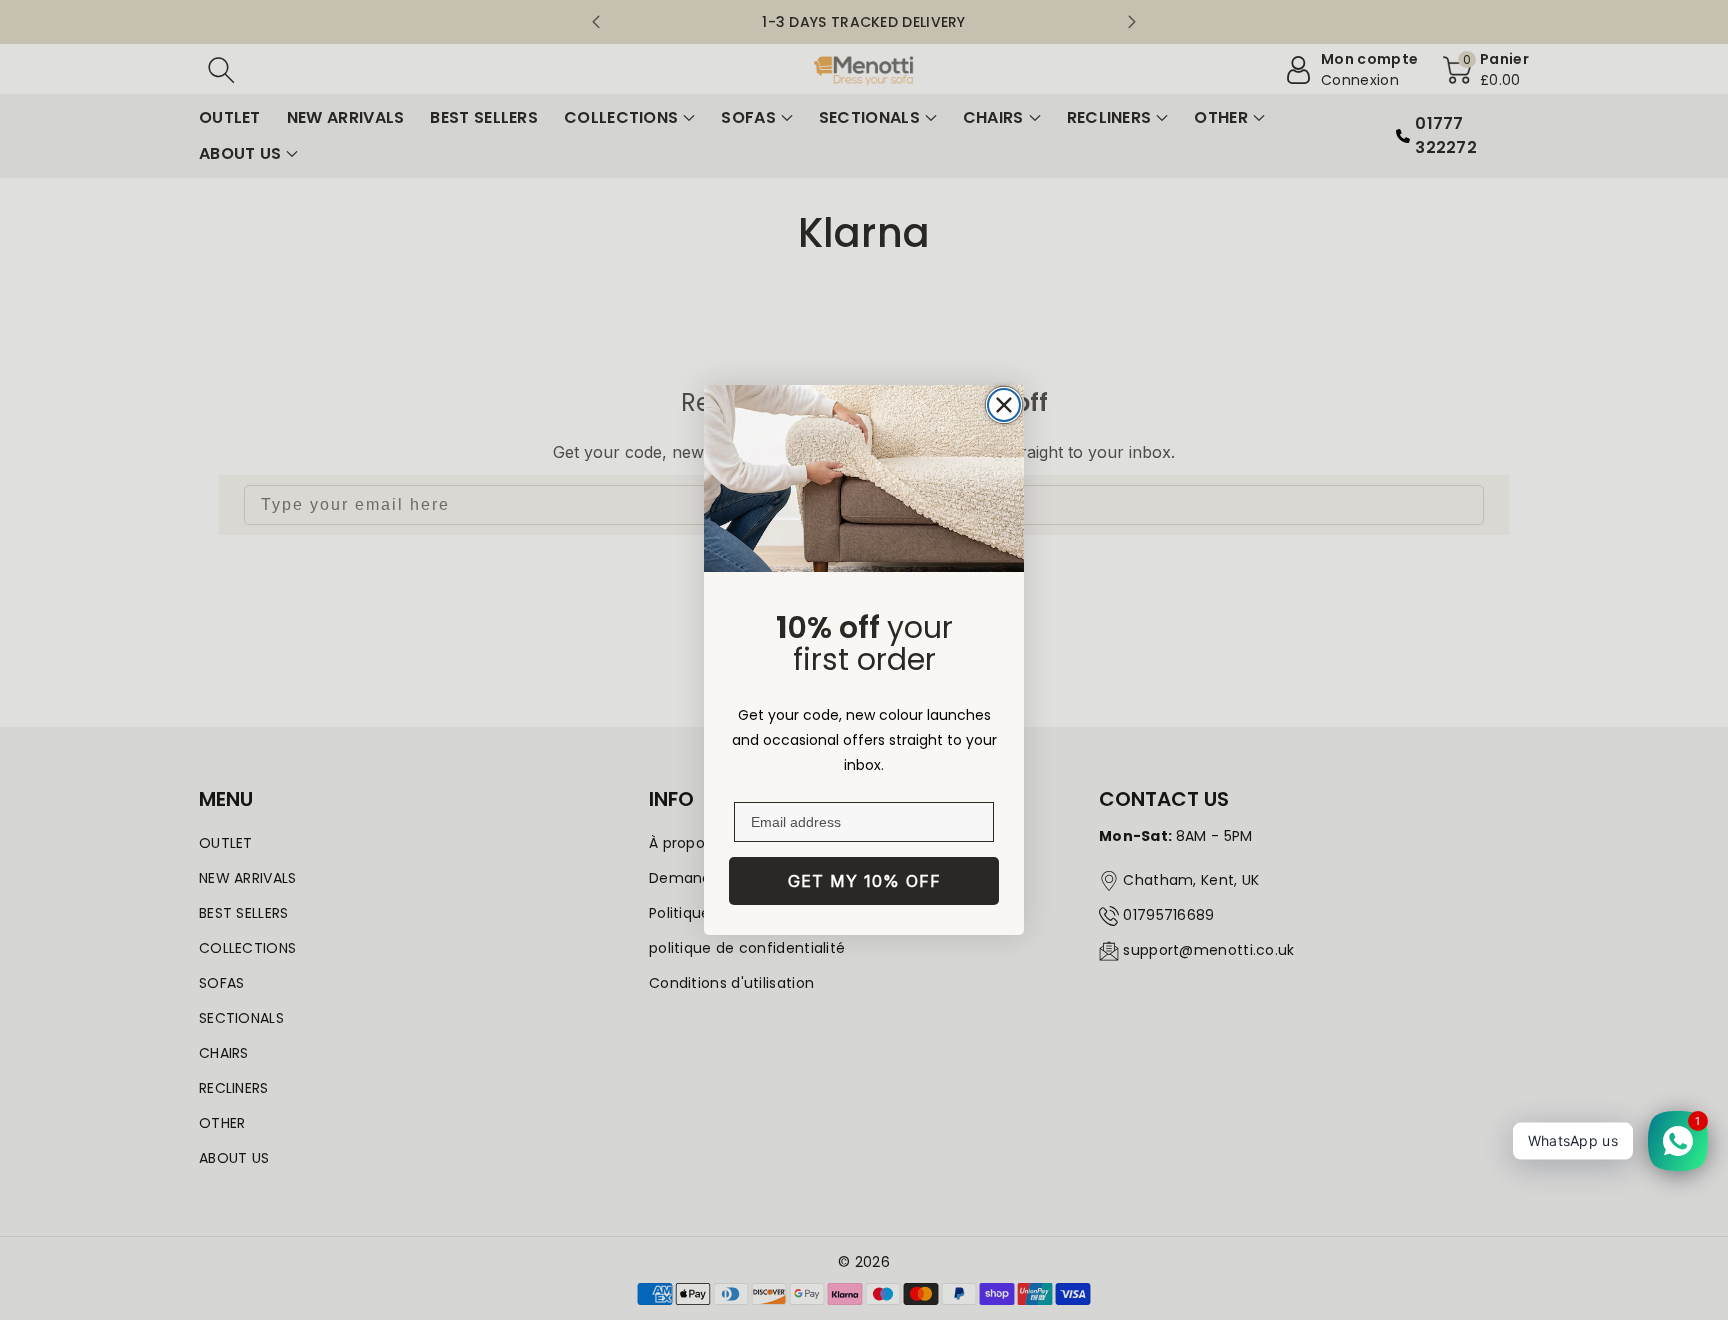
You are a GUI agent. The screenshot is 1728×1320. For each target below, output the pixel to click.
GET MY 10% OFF (864, 881)
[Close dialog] (1004, 405)
